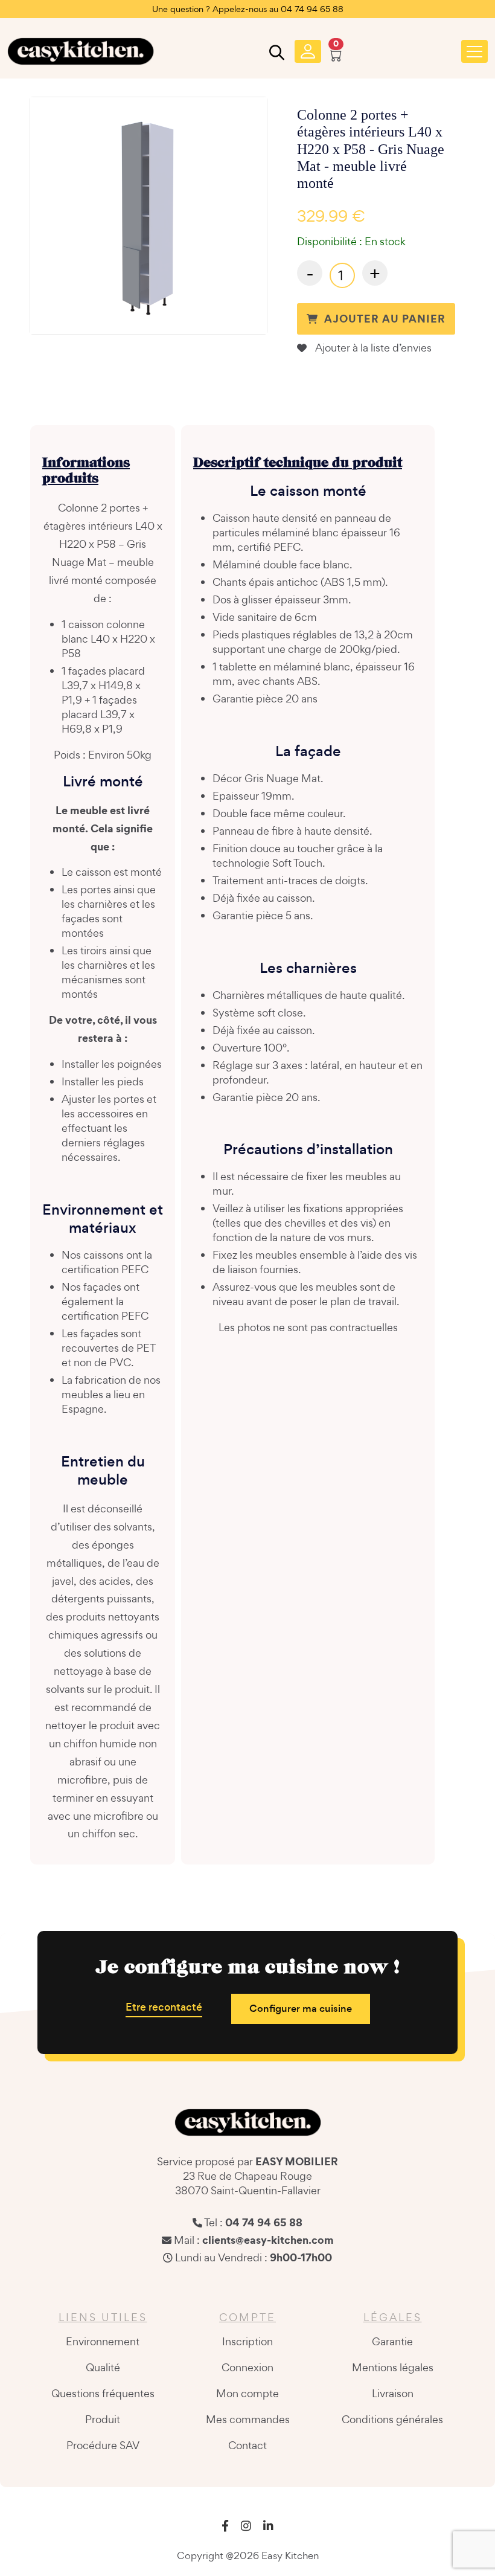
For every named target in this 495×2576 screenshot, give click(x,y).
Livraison (393, 2393)
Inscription (247, 2341)
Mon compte (247, 2393)
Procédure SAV (103, 2445)
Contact (247, 2445)
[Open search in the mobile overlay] (275, 55)
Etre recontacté (164, 2007)
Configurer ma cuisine (301, 2009)
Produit (103, 2419)
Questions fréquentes (103, 2393)
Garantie (392, 2341)
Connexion (247, 2367)
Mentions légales (393, 2367)
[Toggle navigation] (474, 51)
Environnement (103, 2341)
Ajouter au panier (385, 319)
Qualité (103, 2367)
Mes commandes (248, 2419)
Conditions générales (392, 2419)
